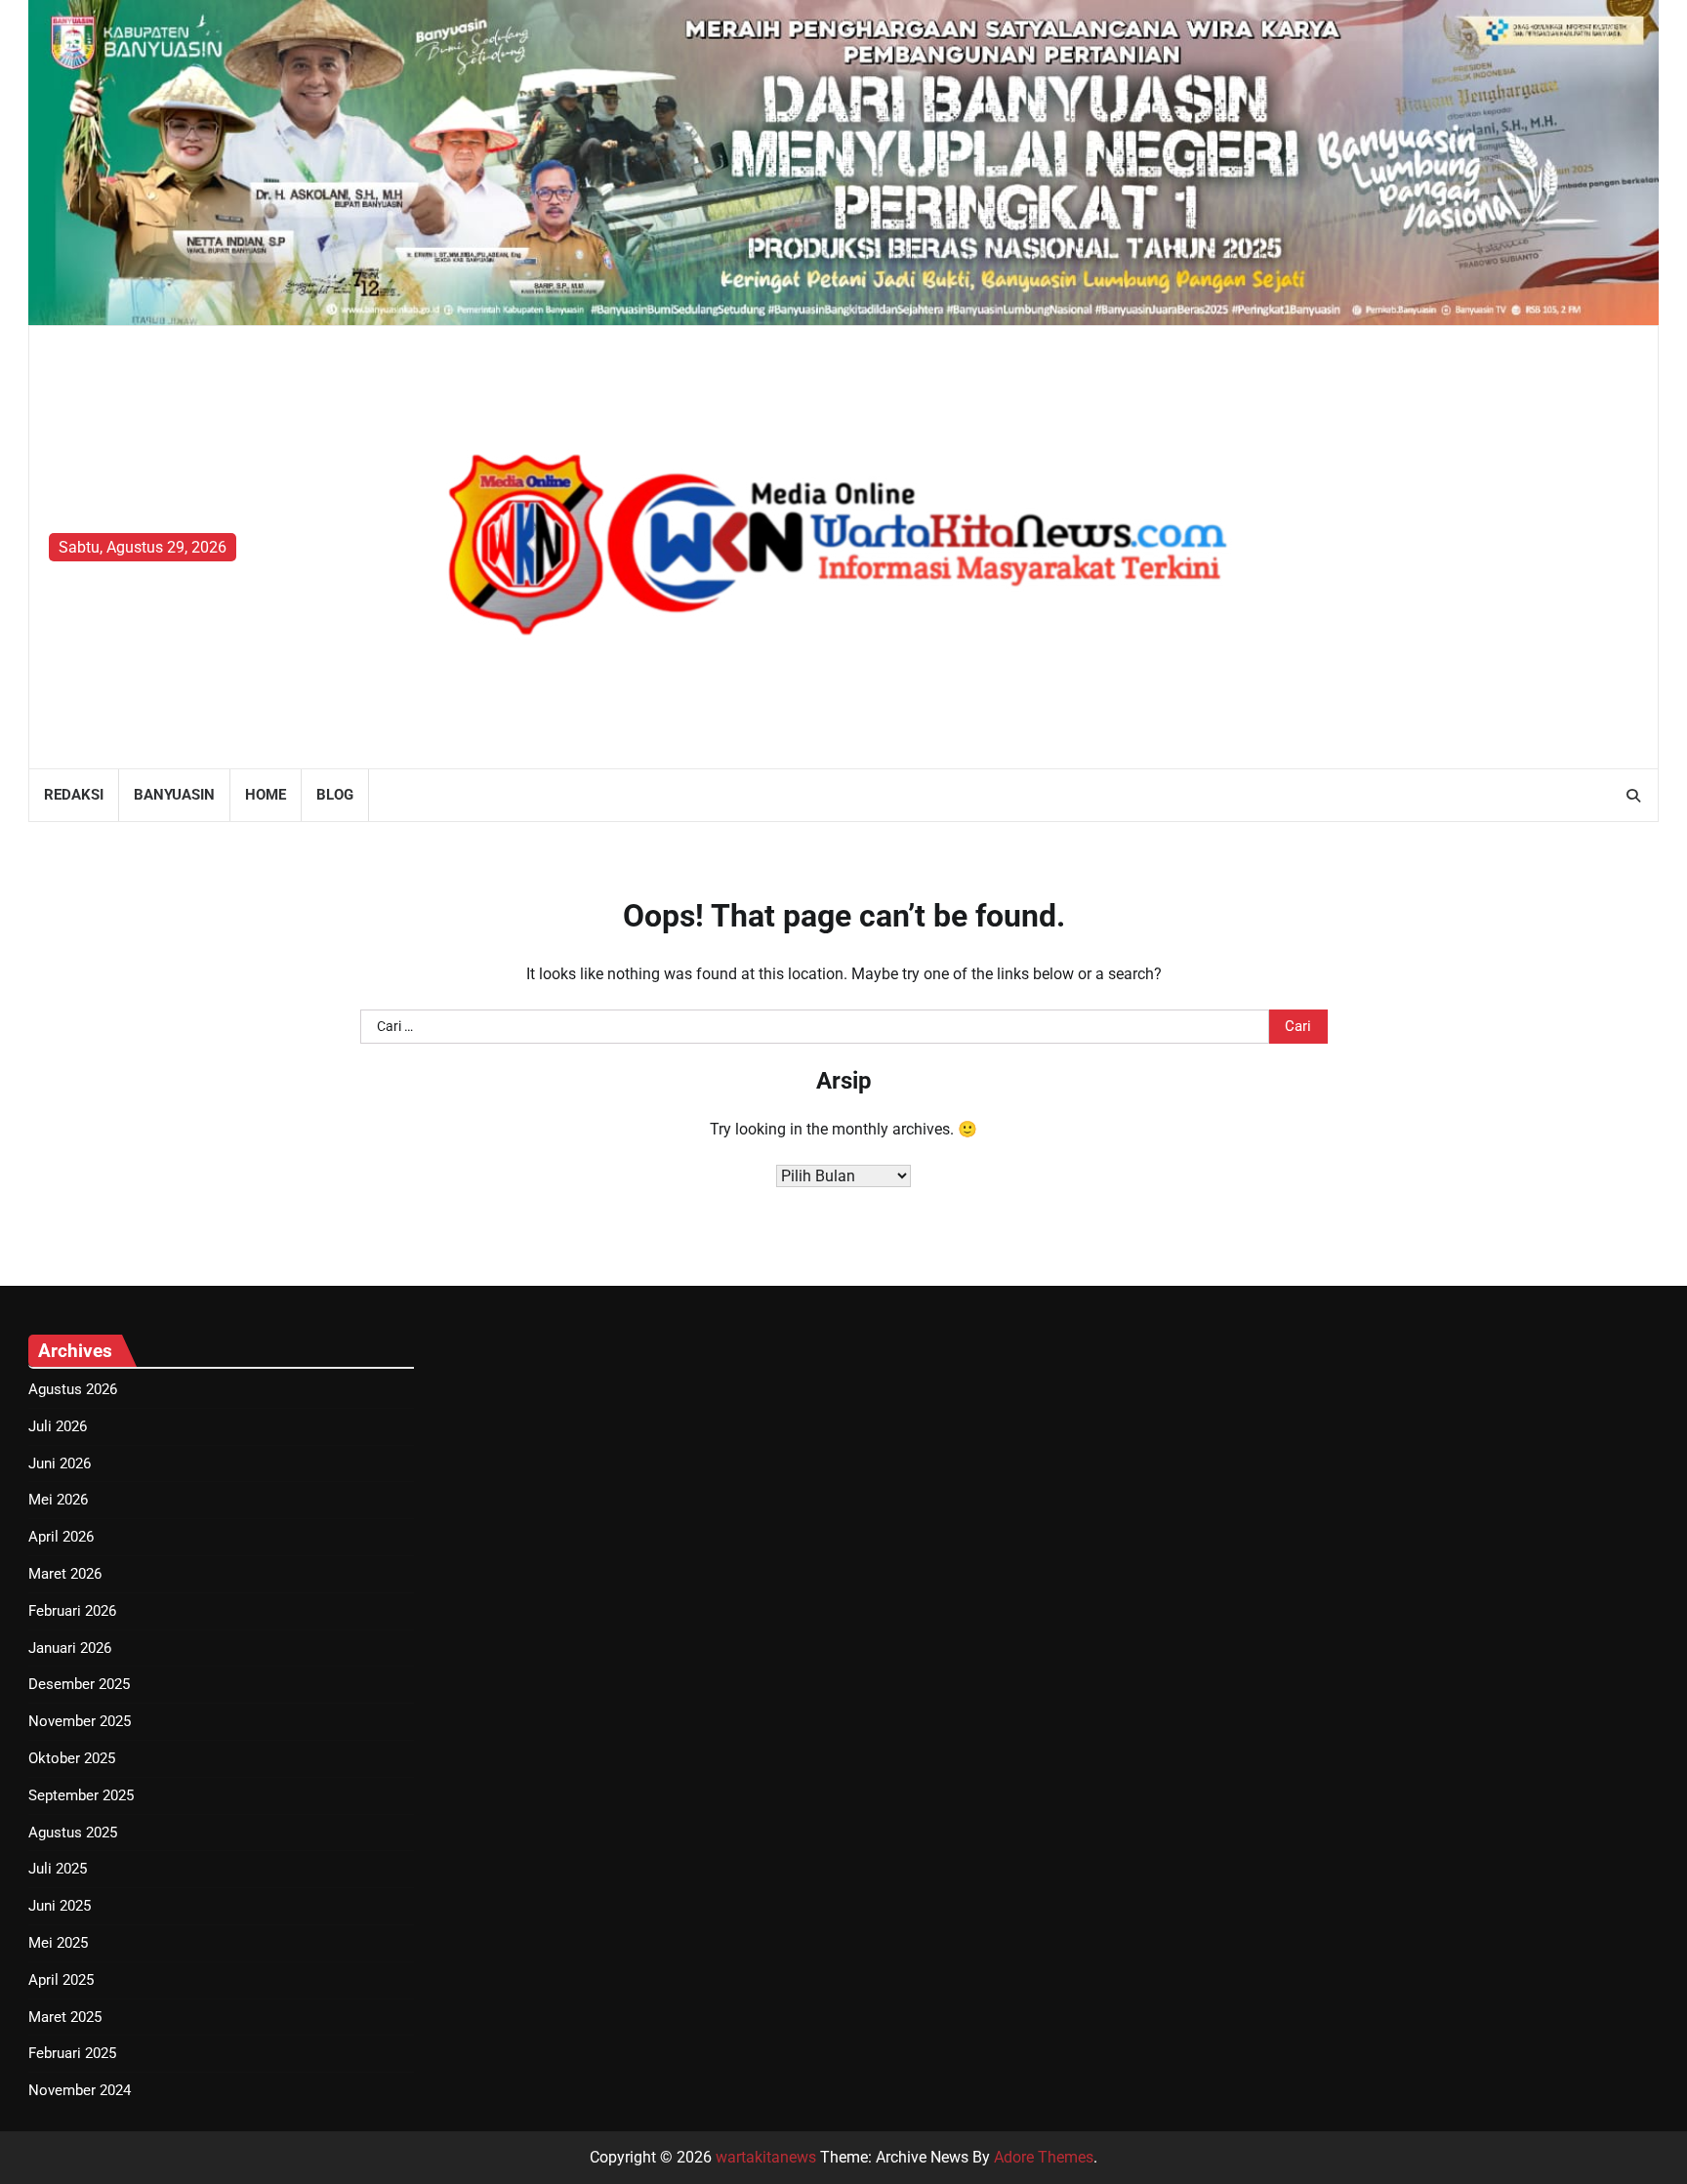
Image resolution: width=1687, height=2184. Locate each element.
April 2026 (61, 1537)
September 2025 (81, 1795)
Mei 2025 (58, 1943)
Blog (335, 795)
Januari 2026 (70, 1648)
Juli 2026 (58, 1426)
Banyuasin (174, 795)
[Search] (1633, 796)
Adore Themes (1044, 2157)
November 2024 (80, 2090)
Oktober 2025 (72, 1758)
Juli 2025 (58, 1869)
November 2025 (80, 1721)
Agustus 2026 (73, 1389)
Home (266, 795)
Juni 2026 (60, 1463)
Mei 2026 (58, 1500)
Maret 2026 (65, 1574)
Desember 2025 (79, 1684)
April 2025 (61, 1980)
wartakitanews (766, 2157)
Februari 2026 (72, 1611)
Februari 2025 (72, 2053)
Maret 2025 (65, 2017)
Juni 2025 (60, 1906)
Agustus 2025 (73, 1833)
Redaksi (74, 795)
